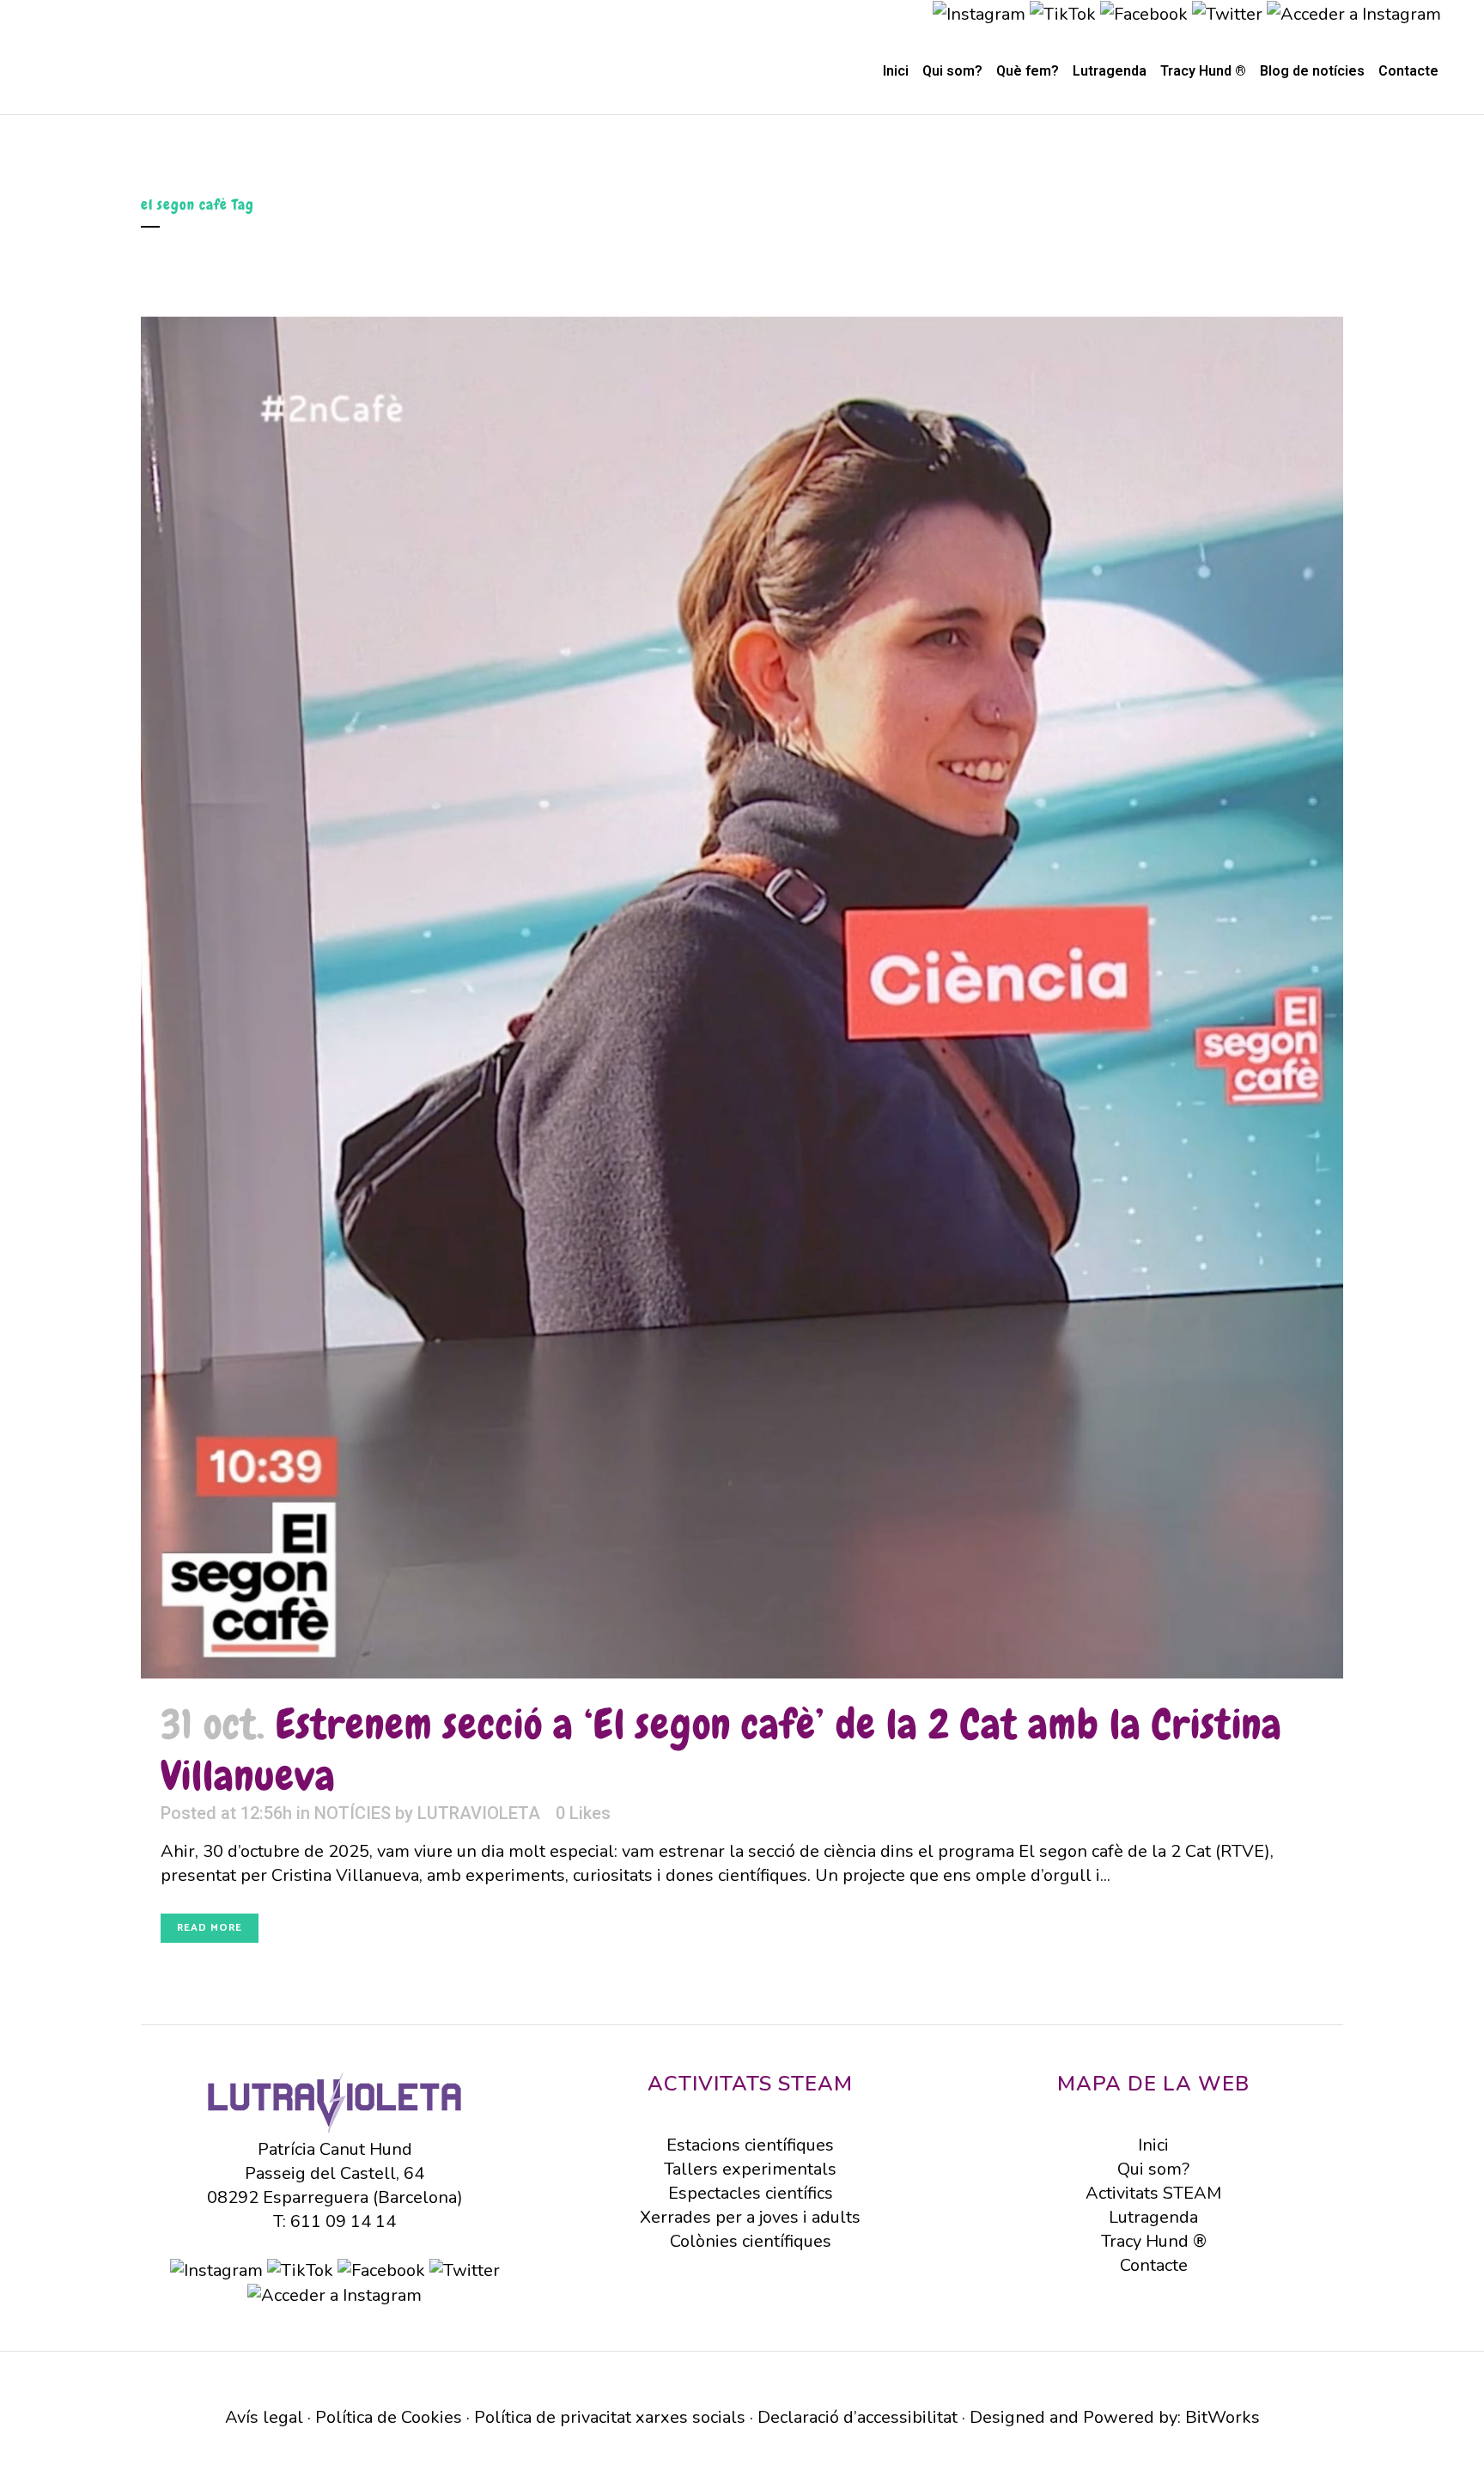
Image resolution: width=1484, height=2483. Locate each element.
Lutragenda (1153, 2217)
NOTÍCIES (353, 1813)
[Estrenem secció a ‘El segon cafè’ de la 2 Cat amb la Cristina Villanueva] (742, 998)
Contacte (1154, 2265)
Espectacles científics (751, 2193)
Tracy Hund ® (1154, 2241)
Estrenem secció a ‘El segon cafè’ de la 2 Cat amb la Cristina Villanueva (721, 1750)
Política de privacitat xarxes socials (610, 2417)
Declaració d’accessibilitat (858, 2417)
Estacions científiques (750, 2145)
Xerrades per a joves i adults (750, 2217)
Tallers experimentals (750, 2169)
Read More (210, 1928)
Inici (1153, 2145)
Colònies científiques (751, 2241)
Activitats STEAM (1153, 2193)
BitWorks (1222, 2417)
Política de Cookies (389, 2417)
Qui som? (1153, 2169)
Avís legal (264, 2417)
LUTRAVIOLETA (479, 1813)
